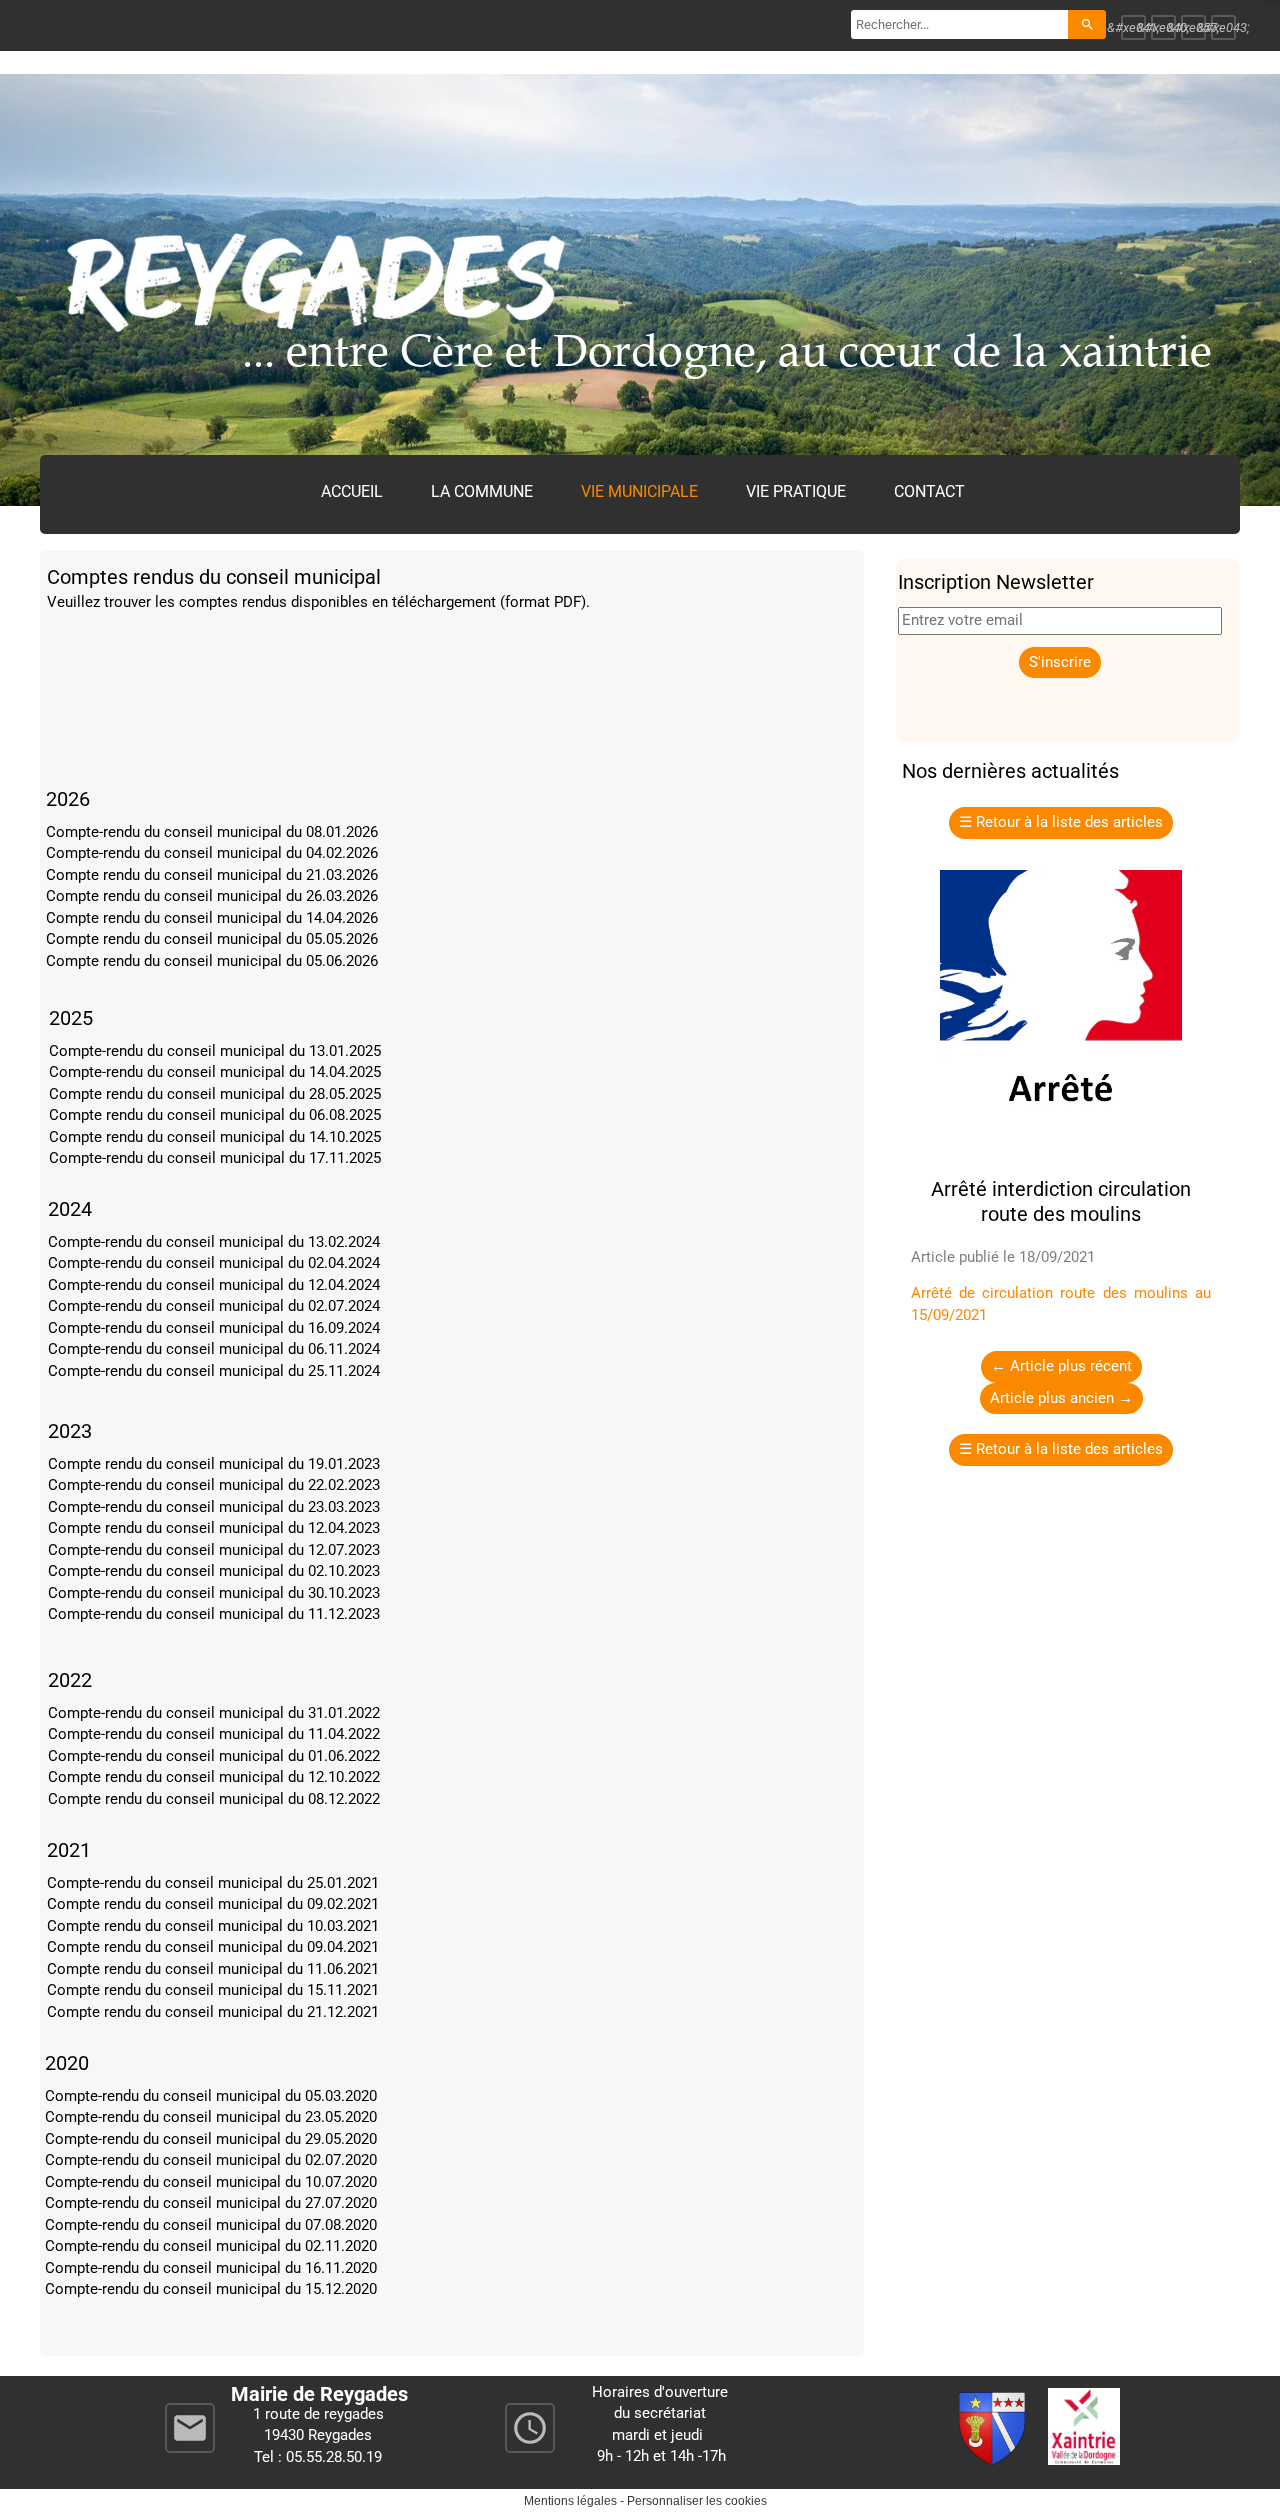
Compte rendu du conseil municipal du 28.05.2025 (215, 1094)
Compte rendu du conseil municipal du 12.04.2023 (214, 1528)
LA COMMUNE (482, 491)
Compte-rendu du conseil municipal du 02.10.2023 (214, 1571)
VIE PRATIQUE (796, 491)
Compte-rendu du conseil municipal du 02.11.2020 (211, 2246)
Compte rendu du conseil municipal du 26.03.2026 (212, 896)
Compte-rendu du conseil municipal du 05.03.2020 (211, 2096)
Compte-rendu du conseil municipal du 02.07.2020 (211, 2160)
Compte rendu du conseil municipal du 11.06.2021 (213, 1969)
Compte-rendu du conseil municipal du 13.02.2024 (214, 1242)
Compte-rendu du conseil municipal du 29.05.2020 (211, 2139)
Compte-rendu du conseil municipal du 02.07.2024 (214, 1306)
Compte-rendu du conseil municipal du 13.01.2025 (215, 1051)
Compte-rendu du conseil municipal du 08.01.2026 (212, 832)
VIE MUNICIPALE (639, 491)
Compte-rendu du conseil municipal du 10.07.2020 (211, 2182)
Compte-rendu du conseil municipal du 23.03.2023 (214, 1507)
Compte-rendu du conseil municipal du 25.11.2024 (214, 1371)
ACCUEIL (352, 491)
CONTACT (929, 491)
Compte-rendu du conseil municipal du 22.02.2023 (214, 1485)
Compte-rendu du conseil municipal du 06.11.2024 (214, 1349)
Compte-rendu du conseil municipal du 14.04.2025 (215, 1072)
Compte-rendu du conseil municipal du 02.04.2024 (214, 1263)
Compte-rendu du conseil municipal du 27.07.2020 (211, 2203)
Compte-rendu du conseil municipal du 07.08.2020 (211, 2225)
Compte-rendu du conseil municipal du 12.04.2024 (214, 1285)
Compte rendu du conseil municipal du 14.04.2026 (212, 918)
